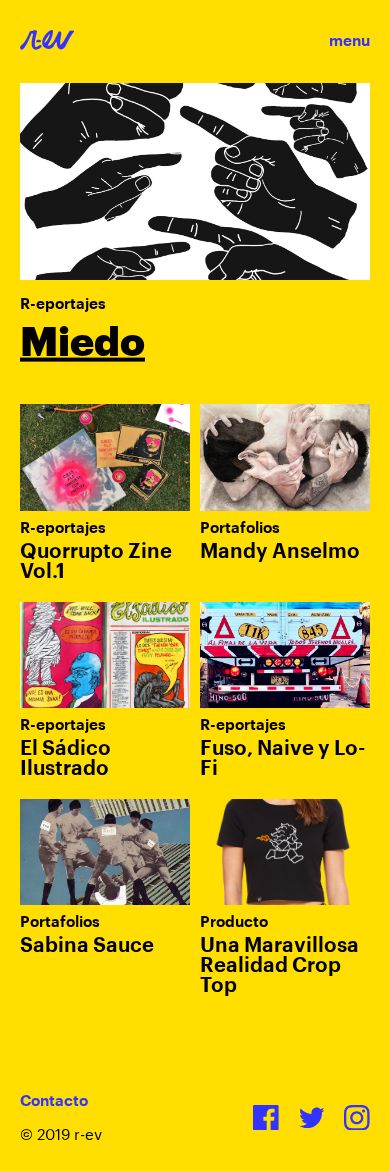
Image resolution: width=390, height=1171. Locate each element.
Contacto (54, 1101)
